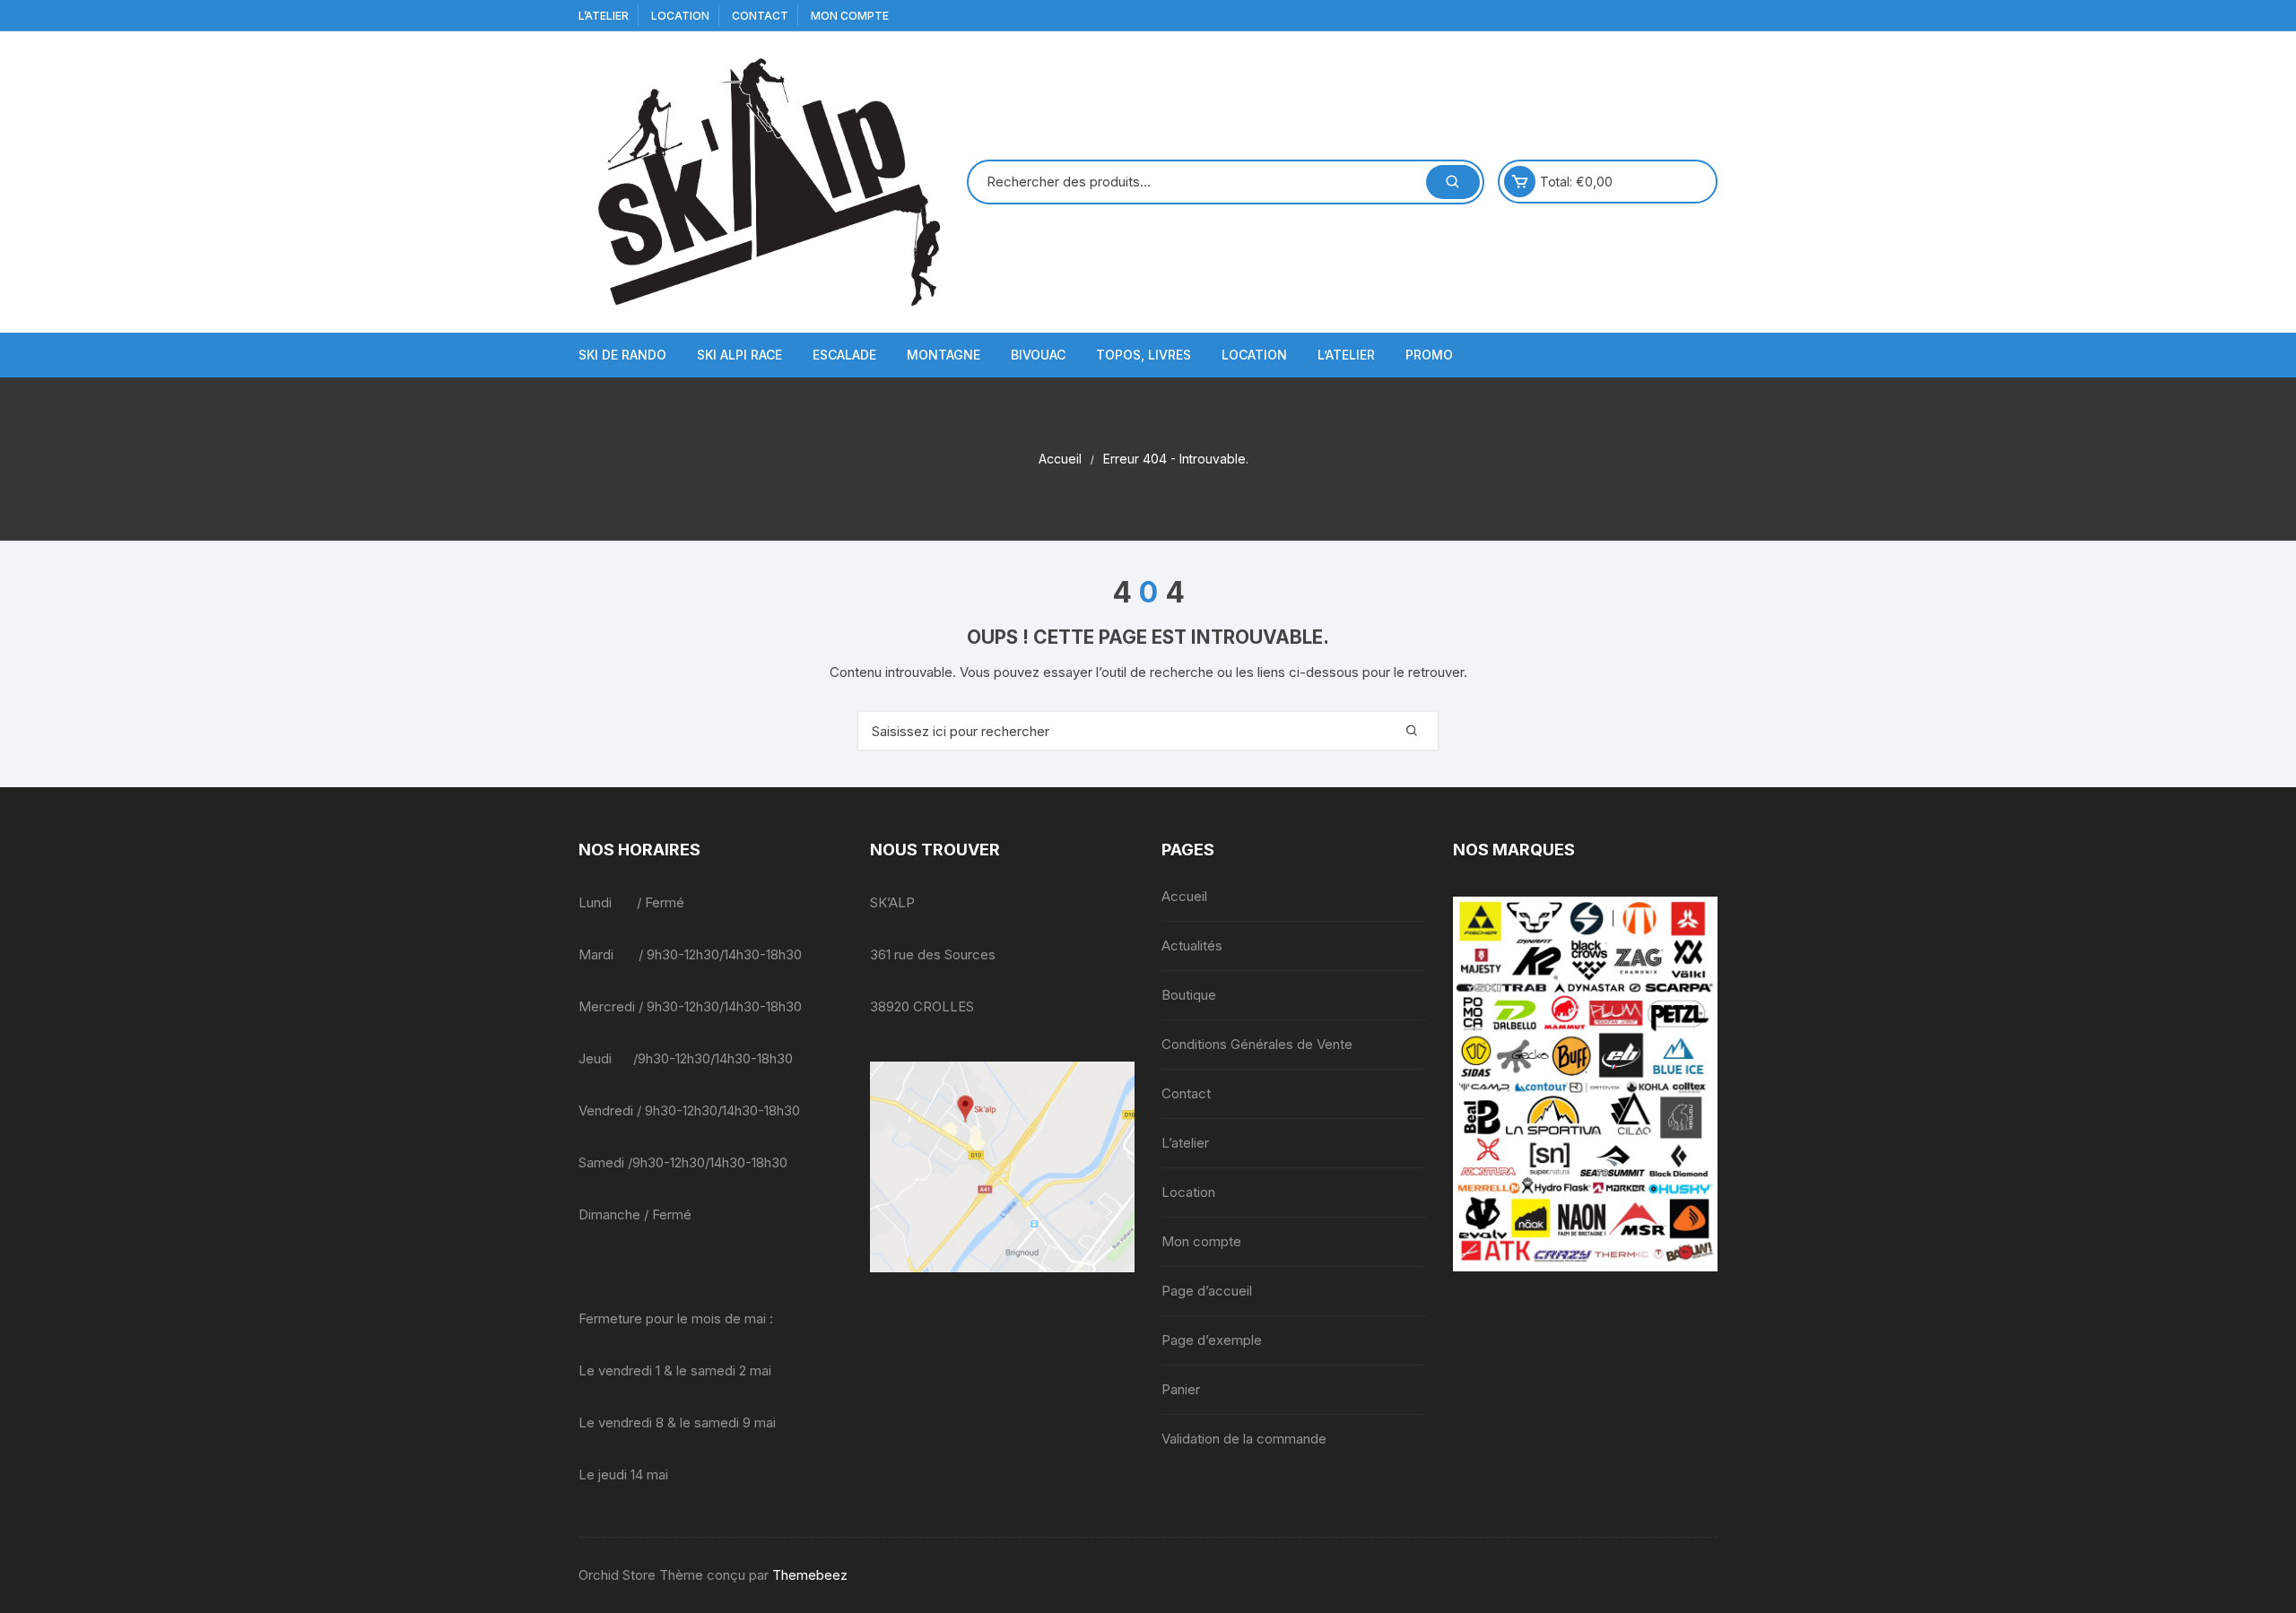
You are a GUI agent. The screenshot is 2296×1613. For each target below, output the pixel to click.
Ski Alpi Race (739, 355)
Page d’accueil (1207, 1291)
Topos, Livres (1144, 355)
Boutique (1189, 995)
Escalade (844, 355)
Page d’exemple (1212, 1340)
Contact (760, 16)
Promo (1429, 355)
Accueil (1184, 896)
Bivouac (1038, 355)
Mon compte (850, 16)
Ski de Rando (622, 355)
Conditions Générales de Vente (1257, 1044)
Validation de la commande (1244, 1439)
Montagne (944, 355)
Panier (1181, 1389)
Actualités (1192, 945)
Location (680, 16)
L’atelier (604, 16)
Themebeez (810, 1575)
